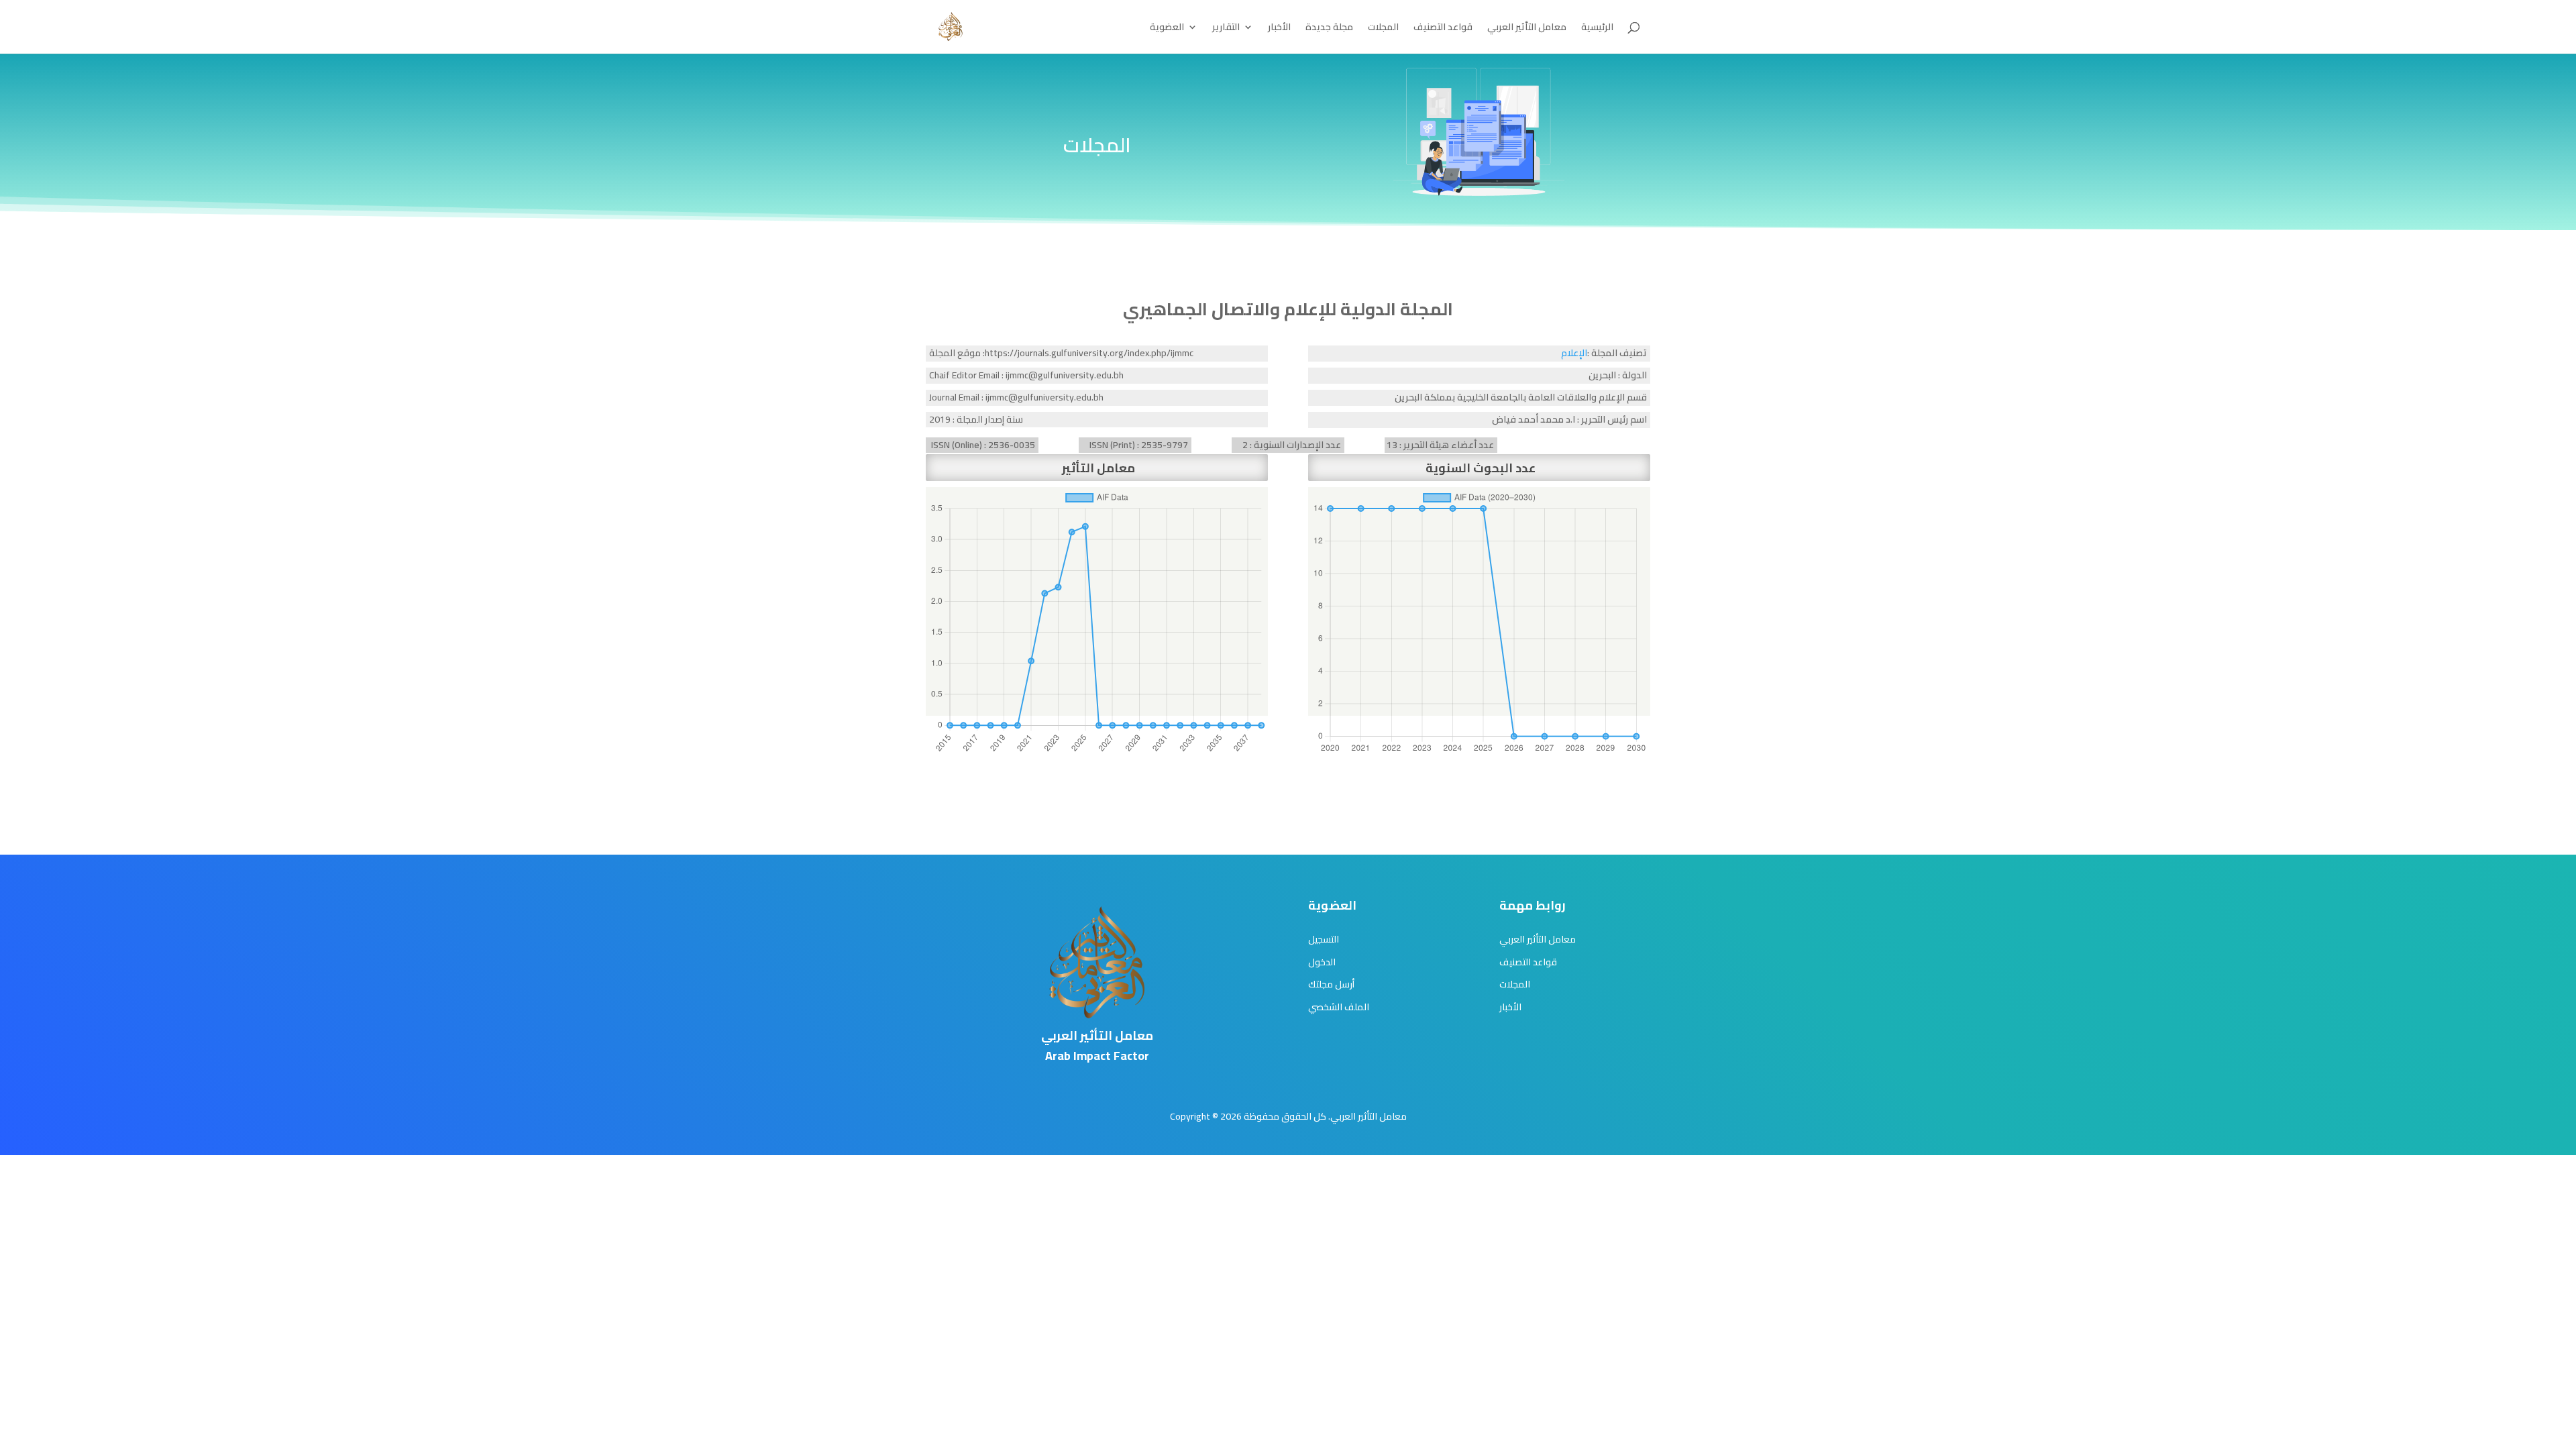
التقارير (1226, 29)
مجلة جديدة (1329, 29)
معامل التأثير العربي (1527, 29)
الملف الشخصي (1339, 1007)
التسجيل (1324, 939)
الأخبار (1279, 29)
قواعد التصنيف (1443, 29)
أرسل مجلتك (1331, 984)
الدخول (1322, 962)
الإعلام (1574, 353)
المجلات (1383, 29)
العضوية (1167, 29)
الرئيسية (1597, 29)
